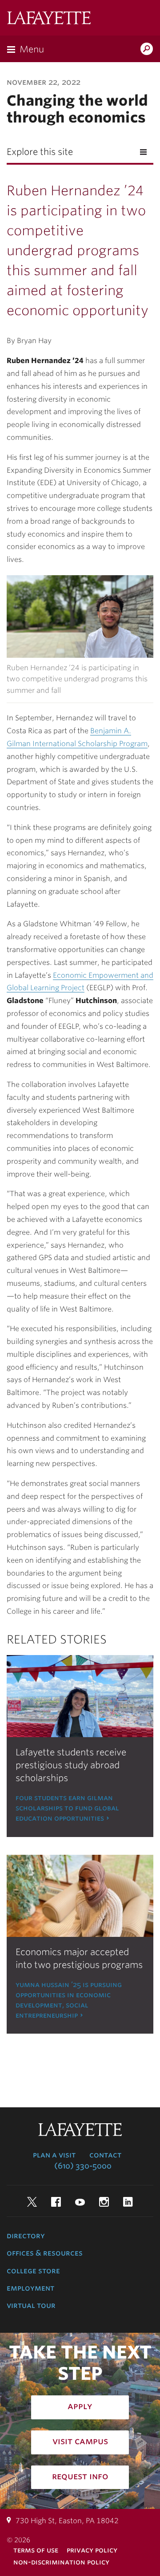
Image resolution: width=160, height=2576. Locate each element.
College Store (33, 2271)
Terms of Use (36, 2550)
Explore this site (40, 152)
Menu (32, 49)
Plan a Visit (54, 2155)
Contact (105, 2155)
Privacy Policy (92, 2550)
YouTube (80, 2202)
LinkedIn (128, 2202)
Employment (30, 2288)
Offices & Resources (45, 2253)
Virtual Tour (31, 2305)
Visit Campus (80, 2441)
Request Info (80, 2476)
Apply (80, 2406)
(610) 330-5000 (83, 2166)
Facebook (56, 2202)
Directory (26, 2236)
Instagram (104, 2202)
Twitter (32, 2202)
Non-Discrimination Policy (61, 2562)
